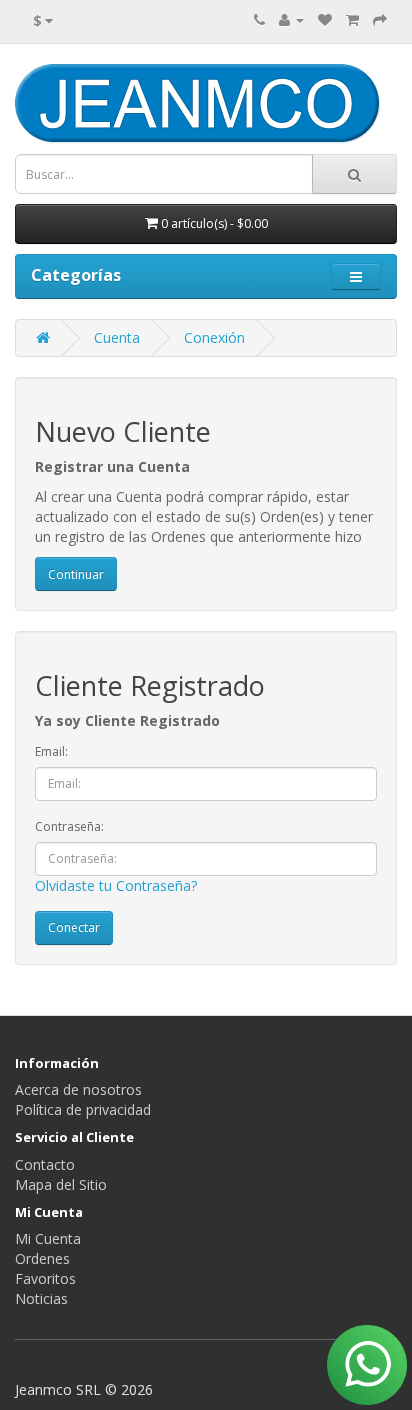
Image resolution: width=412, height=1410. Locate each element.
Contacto (45, 1164)
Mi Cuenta (48, 1238)
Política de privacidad (83, 1109)
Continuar (76, 574)
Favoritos (45, 1278)
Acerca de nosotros (78, 1089)
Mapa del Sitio (61, 1184)
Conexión (214, 337)
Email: (51, 751)
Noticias (41, 1298)
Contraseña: (69, 826)
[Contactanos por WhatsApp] (367, 1365)
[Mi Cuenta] (291, 19)
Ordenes (42, 1258)
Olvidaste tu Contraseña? (116, 885)
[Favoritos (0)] (325, 19)
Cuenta (117, 337)
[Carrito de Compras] (352, 19)
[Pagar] (380, 19)
